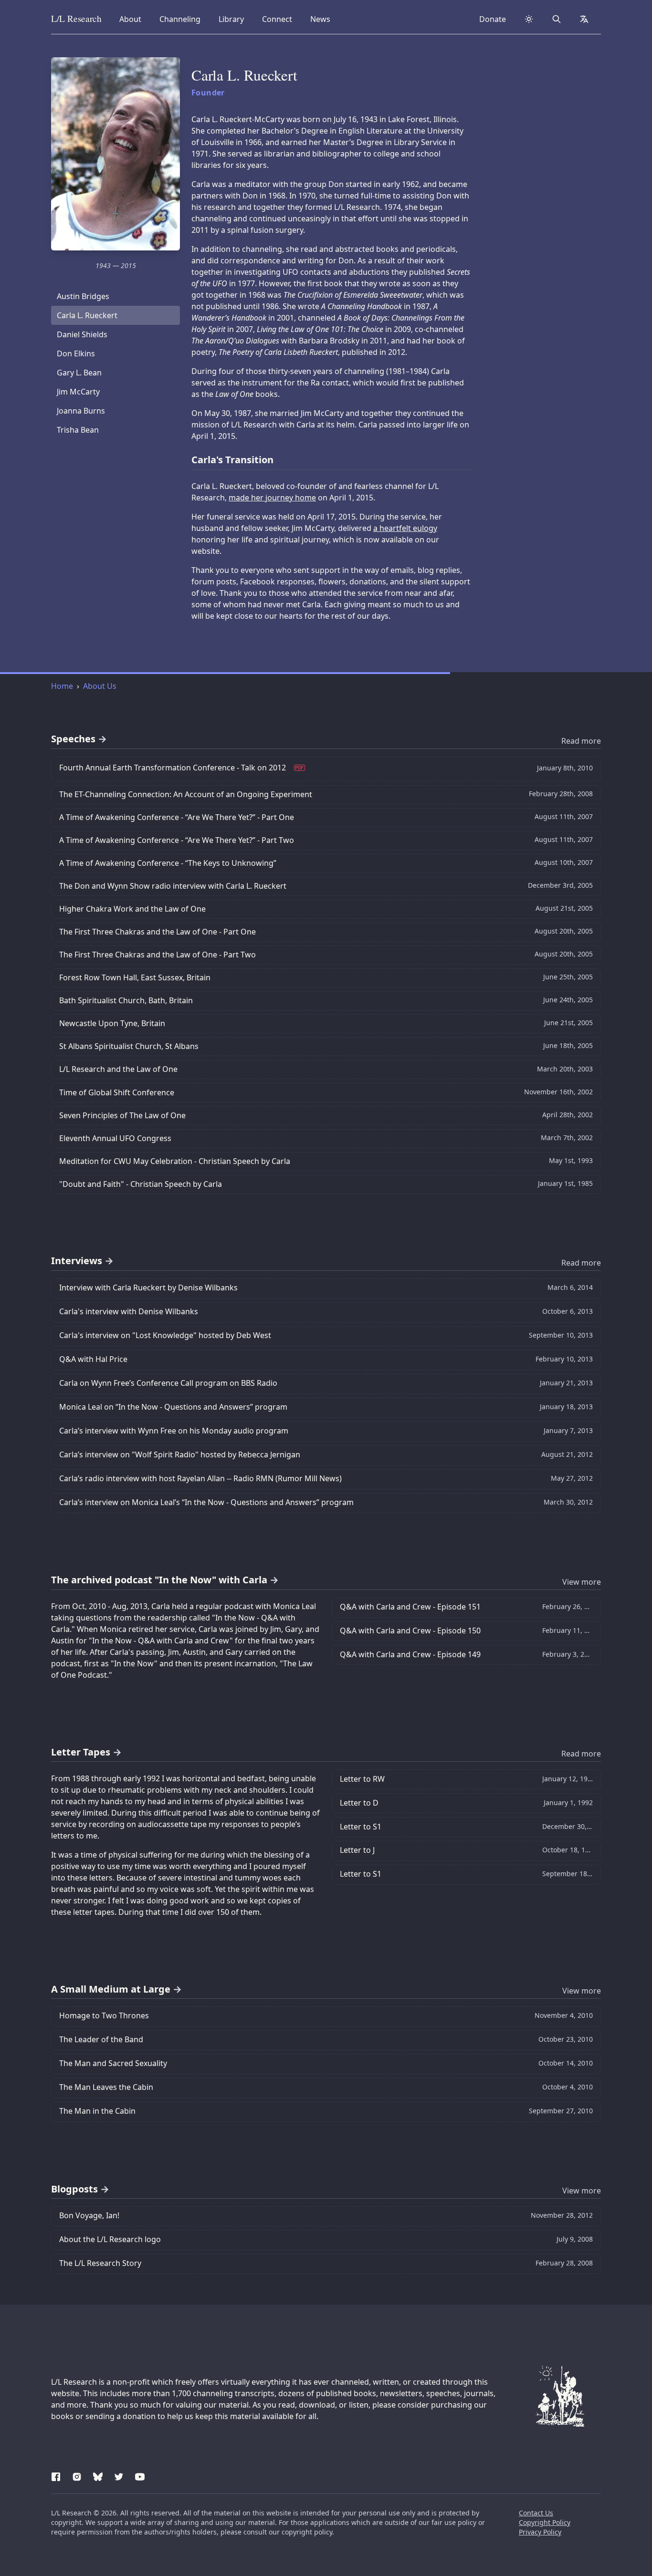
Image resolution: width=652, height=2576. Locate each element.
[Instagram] (77, 2475)
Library (234, 19)
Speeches (73, 739)
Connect (279, 19)
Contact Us (536, 2513)
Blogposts (74, 2189)
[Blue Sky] (98, 2475)
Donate (493, 19)
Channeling (180, 19)
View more (582, 1582)
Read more (581, 741)
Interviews (77, 1261)
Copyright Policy (545, 2522)
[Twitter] (119, 2475)
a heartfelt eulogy (405, 528)
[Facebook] (56, 2475)
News (323, 19)
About (133, 19)
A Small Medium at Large (111, 1989)
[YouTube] (140, 2475)
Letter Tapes (81, 1752)
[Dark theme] (529, 19)
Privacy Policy (540, 2532)
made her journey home (272, 498)
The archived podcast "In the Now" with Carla (159, 1580)
